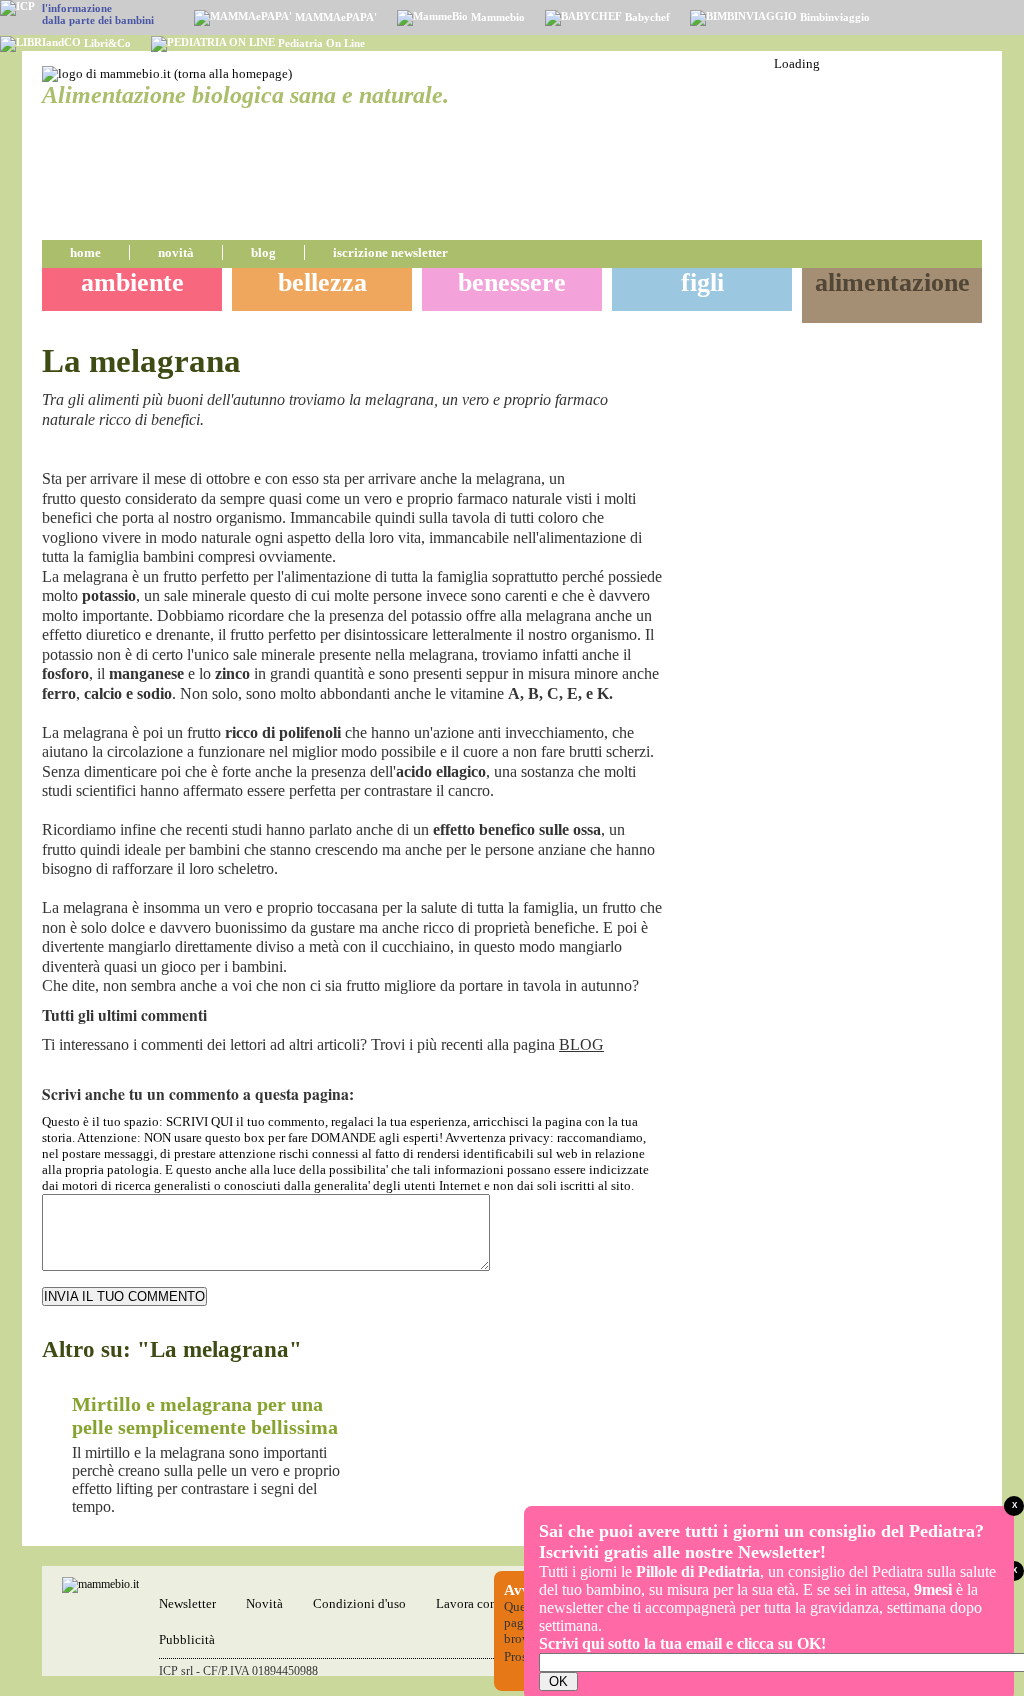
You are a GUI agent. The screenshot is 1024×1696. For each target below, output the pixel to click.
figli (702, 282)
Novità (264, 1603)
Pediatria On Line (320, 43)
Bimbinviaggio (833, 17)
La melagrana (141, 361)
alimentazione (892, 282)
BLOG (581, 1044)
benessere (512, 282)
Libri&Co (106, 43)
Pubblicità (187, 1639)
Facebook (626, 454)
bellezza (322, 282)
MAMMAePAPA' (334, 17)
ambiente (132, 282)
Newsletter (187, 1603)
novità (176, 252)
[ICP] (17, 8)
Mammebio (496, 17)
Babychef (646, 17)
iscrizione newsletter (390, 252)
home (85, 252)
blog (263, 252)
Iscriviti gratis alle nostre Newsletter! (682, 1552)
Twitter (650, 454)
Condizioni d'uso (359, 1603)
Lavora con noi (477, 1603)
